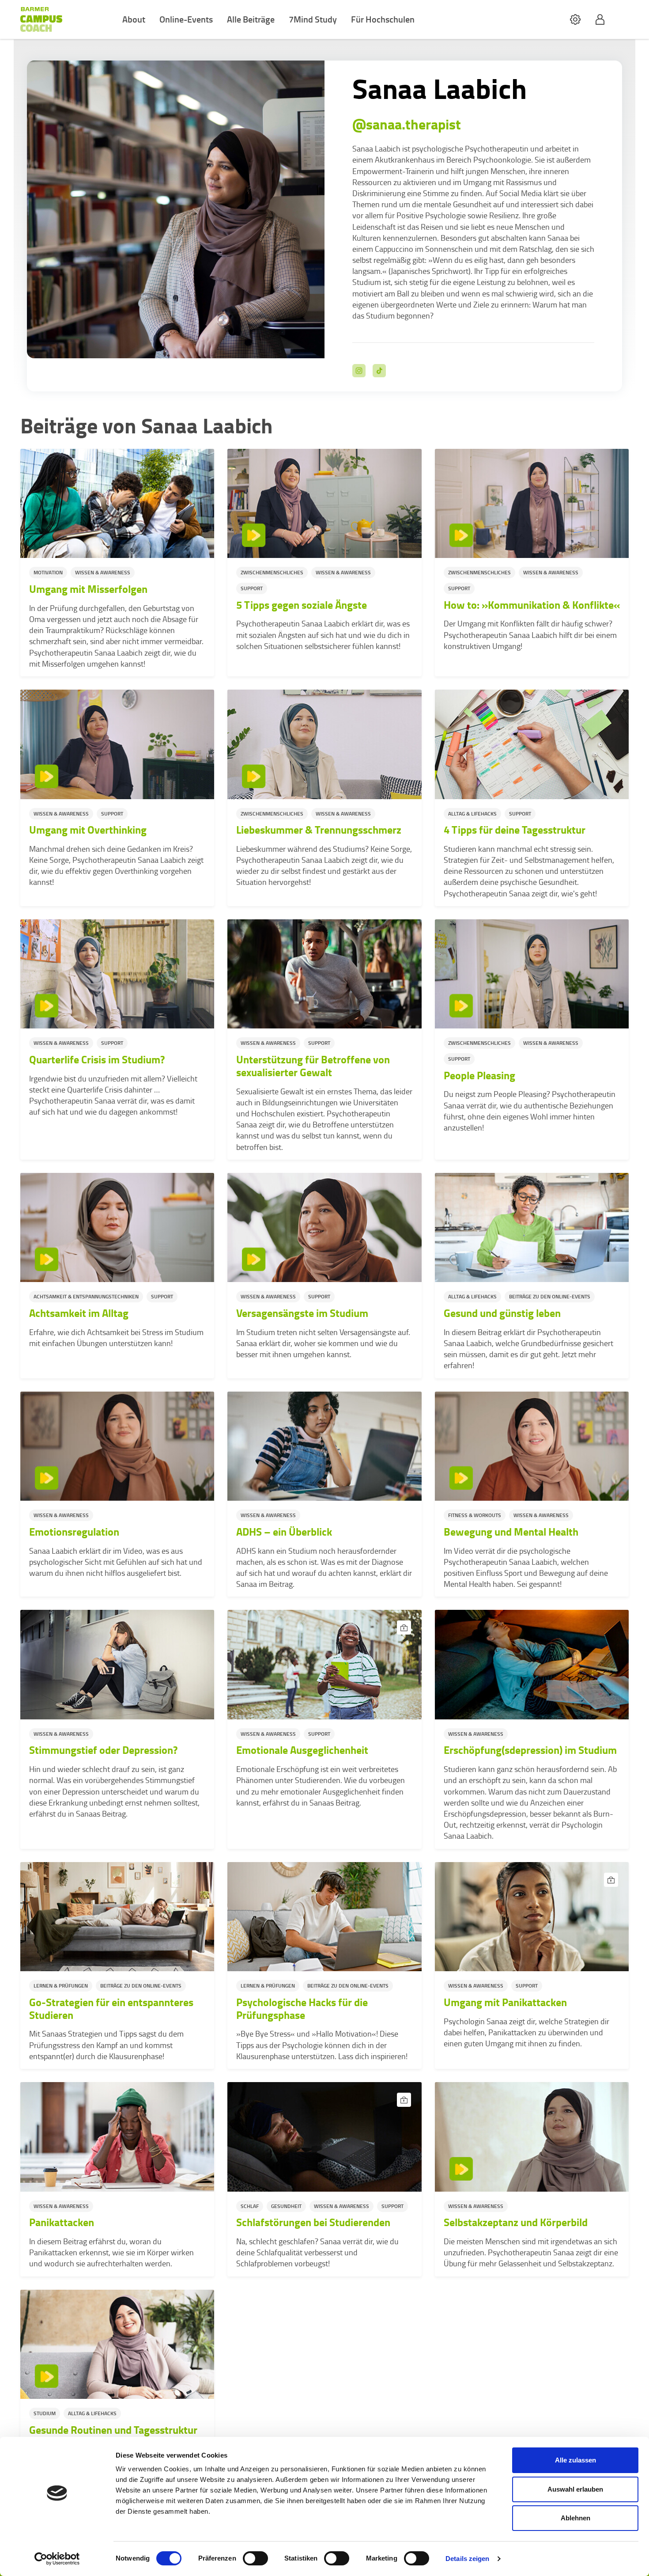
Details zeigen (467, 2559)
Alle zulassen (575, 2460)
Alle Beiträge (251, 19)
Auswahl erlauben (575, 2489)
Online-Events (186, 19)
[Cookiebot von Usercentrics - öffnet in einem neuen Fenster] (57, 2559)
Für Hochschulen (383, 19)
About (134, 19)
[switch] (255, 2558)
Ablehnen (575, 2518)
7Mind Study (313, 19)
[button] (575, 20)
